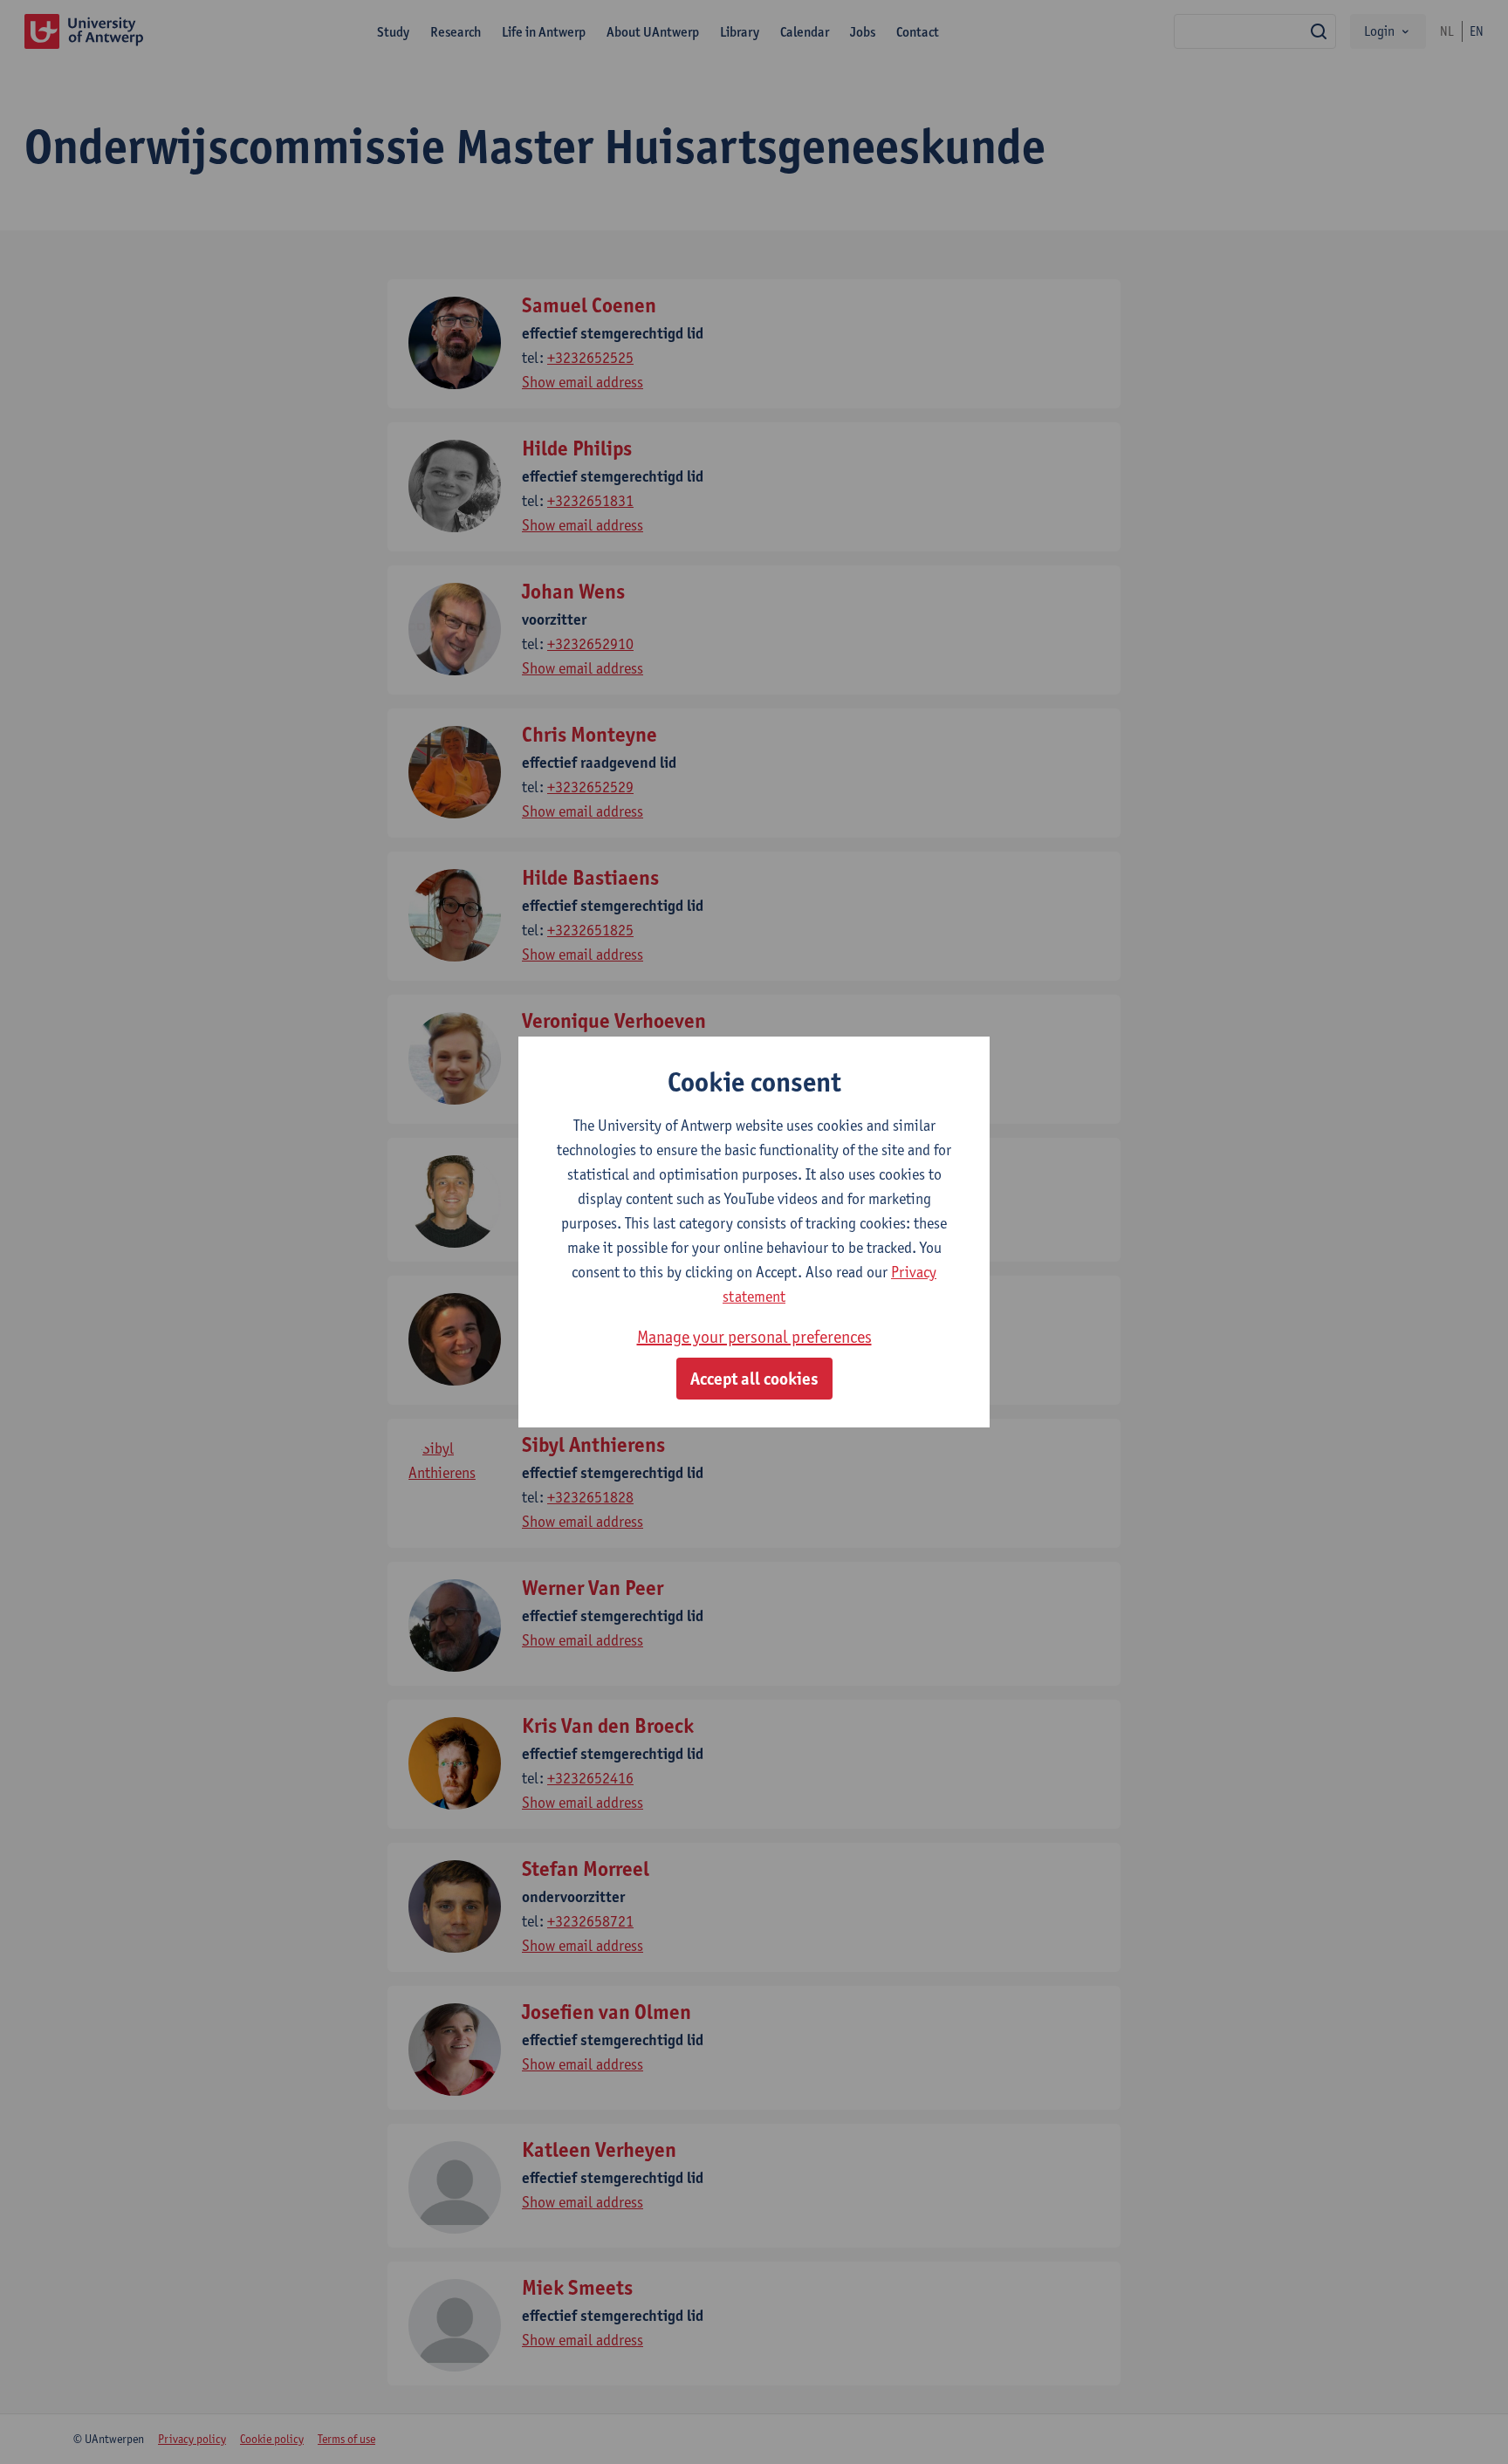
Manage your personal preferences (754, 1337)
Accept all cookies (754, 1379)
